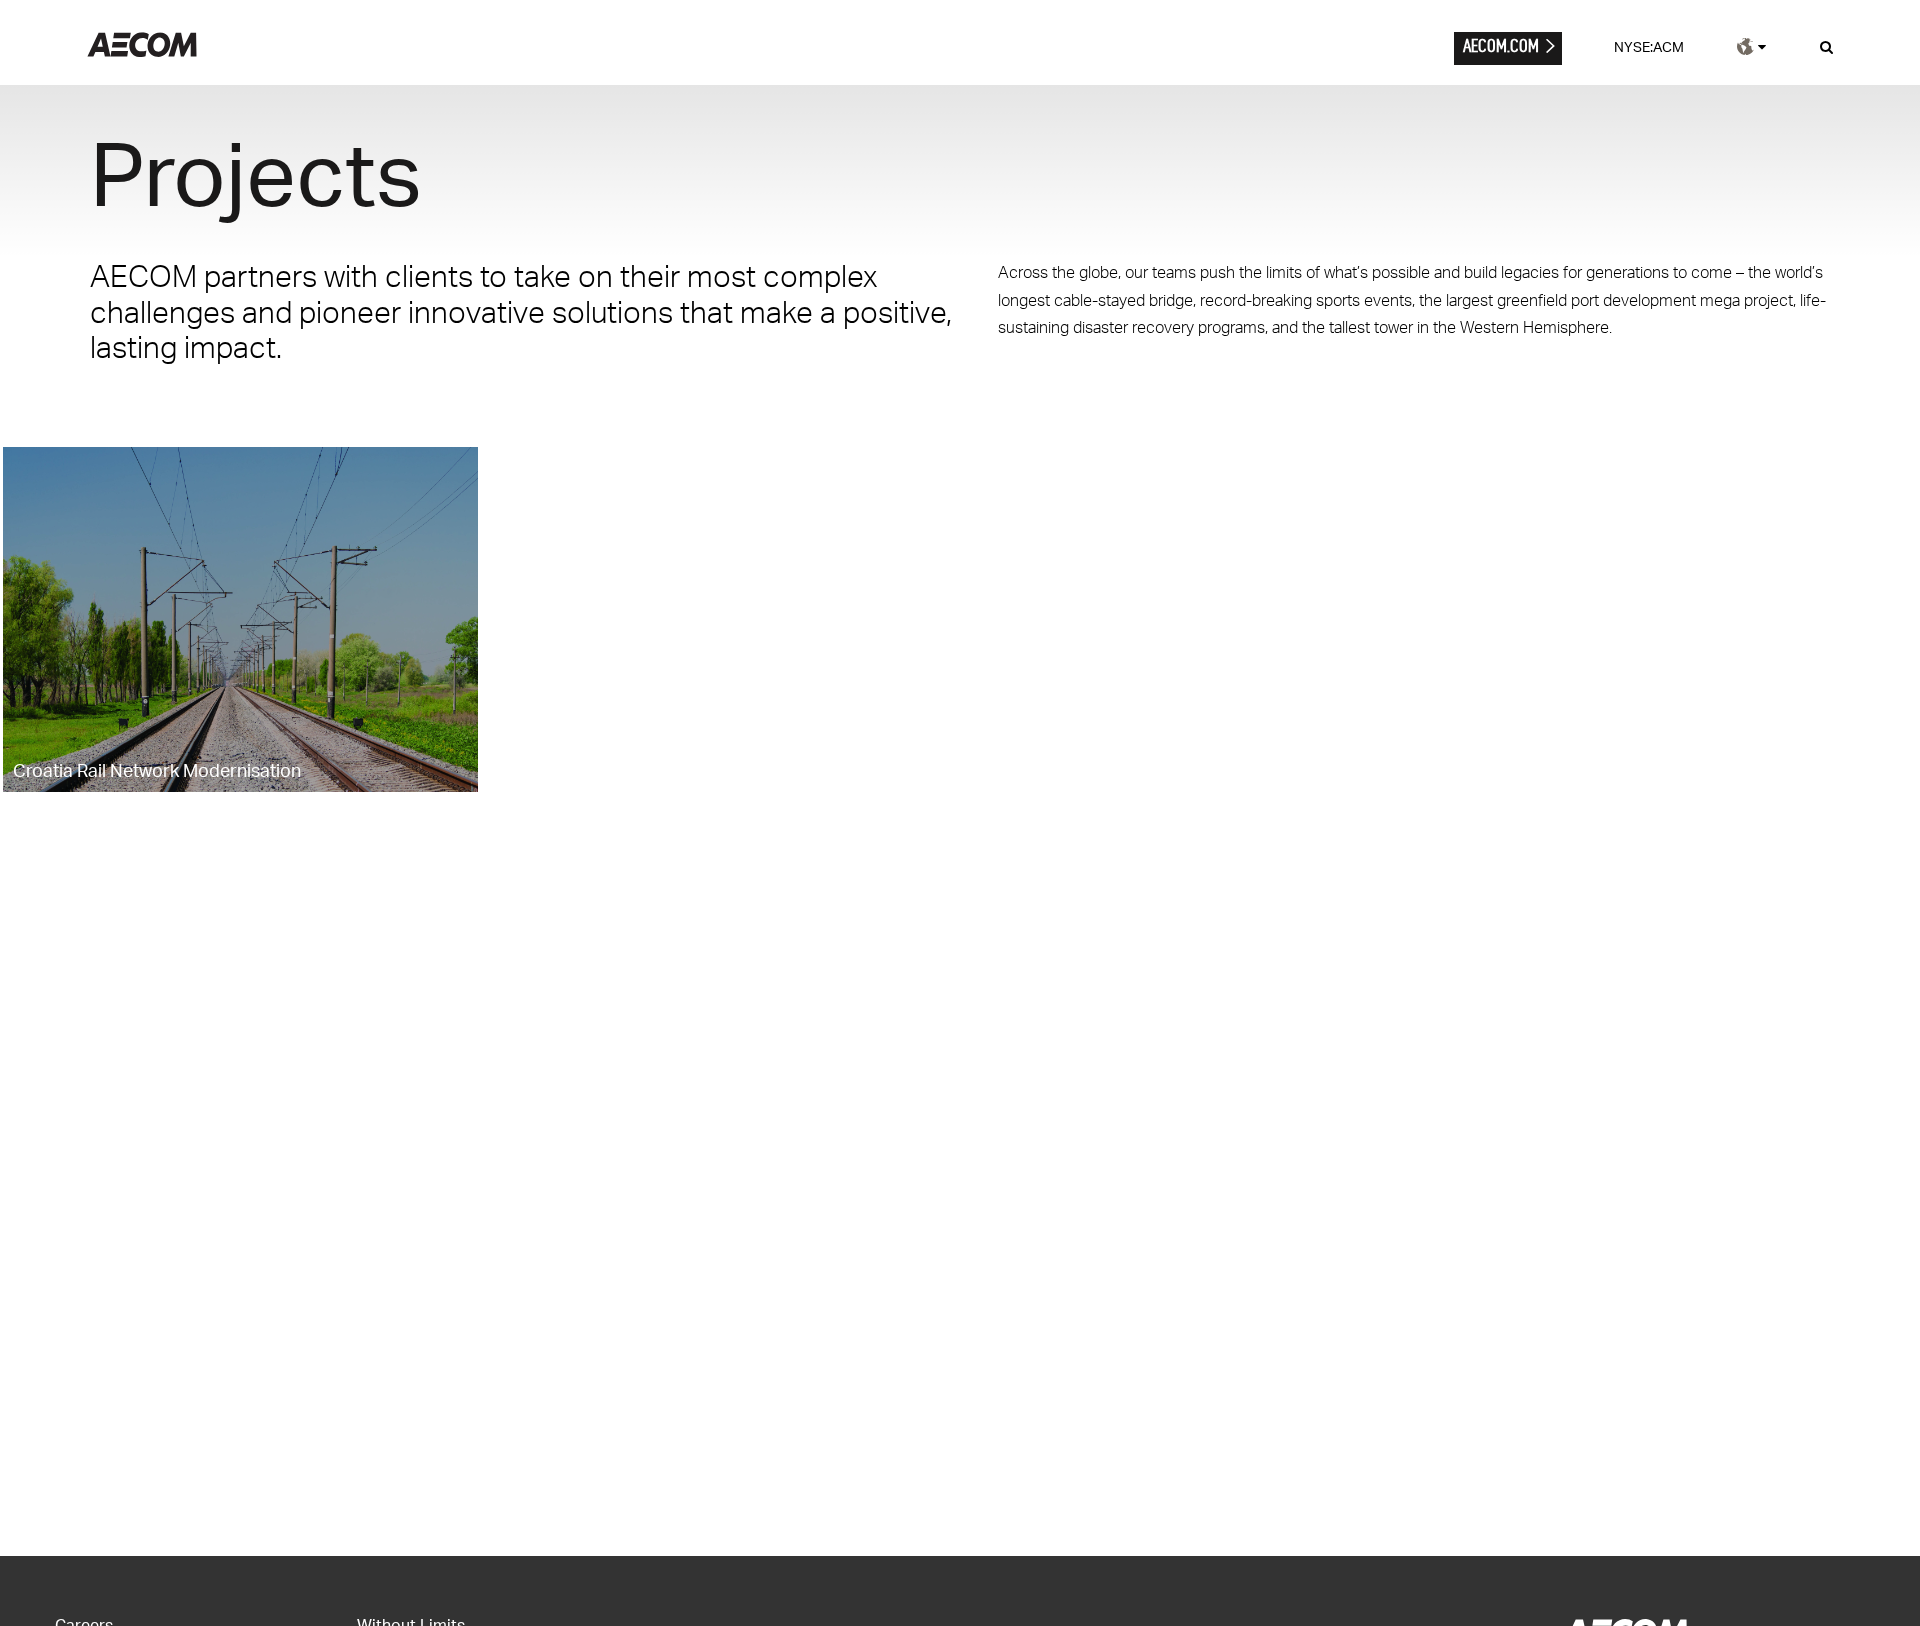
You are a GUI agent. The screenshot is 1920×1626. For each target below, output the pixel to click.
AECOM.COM (1501, 45)
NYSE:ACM (1649, 46)
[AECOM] (142, 51)
